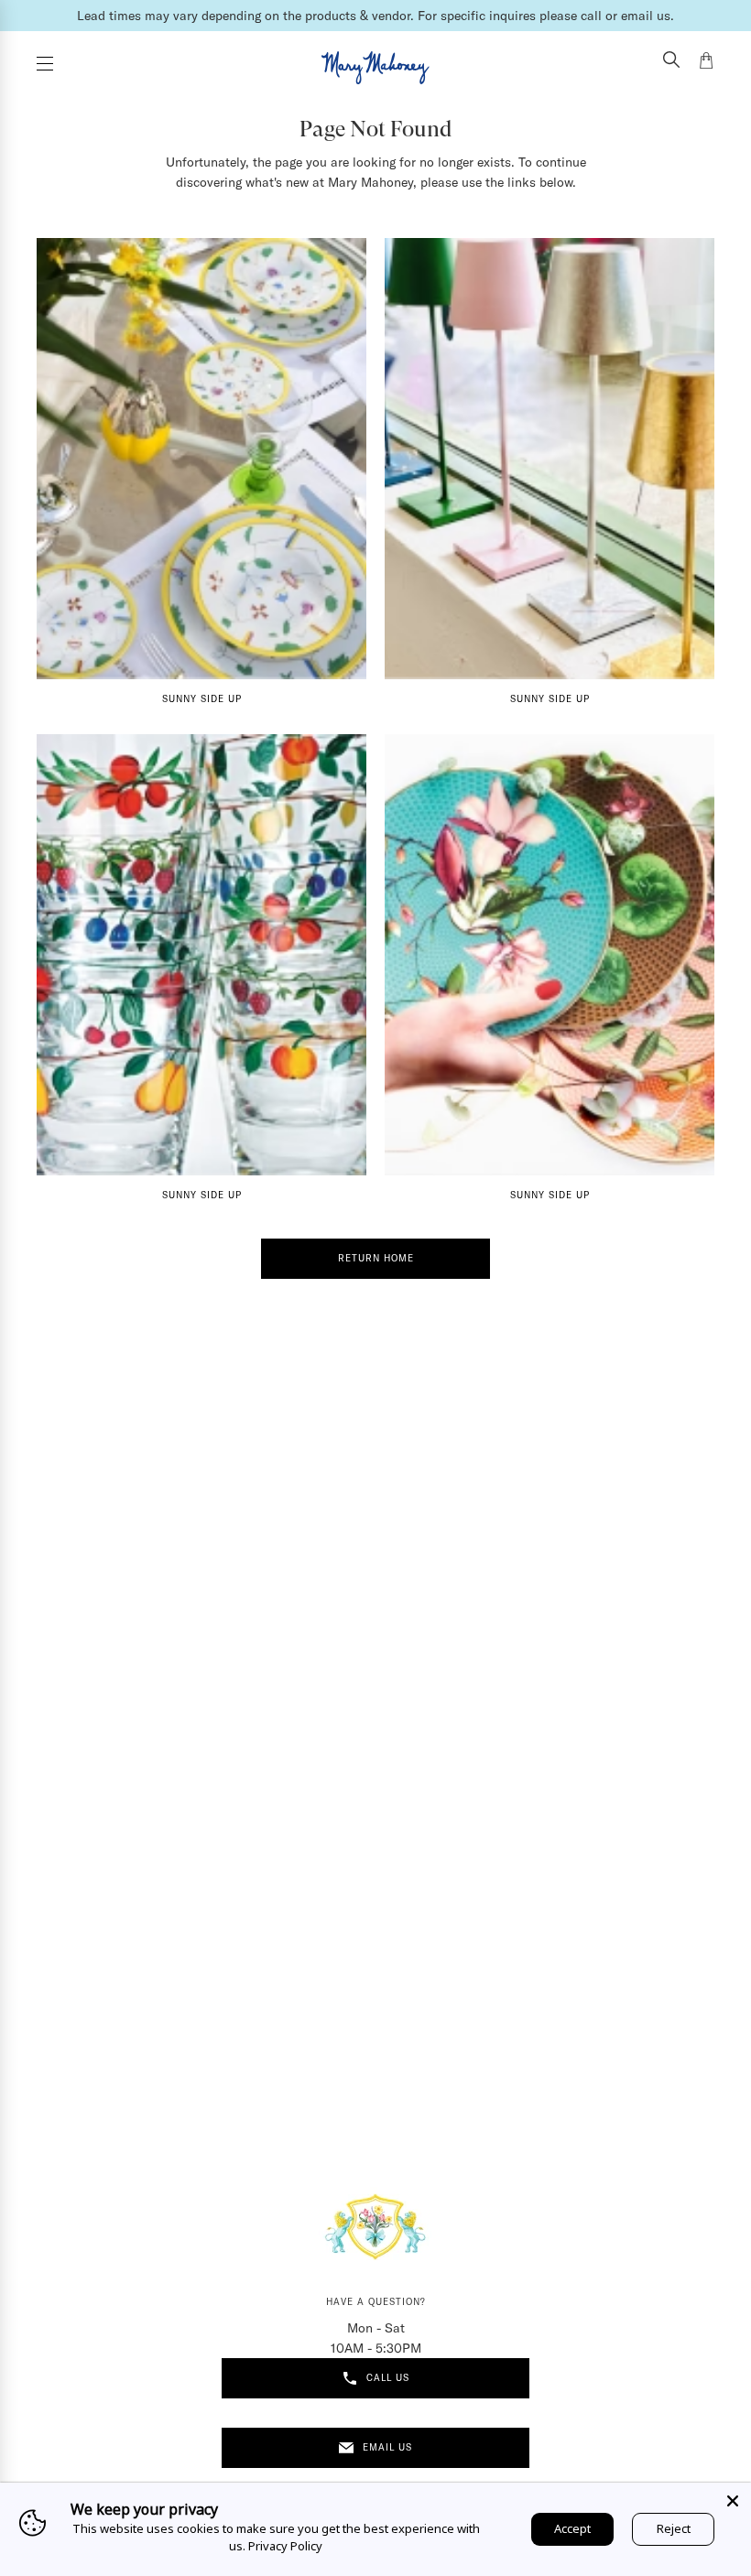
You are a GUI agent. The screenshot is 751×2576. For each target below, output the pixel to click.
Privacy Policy (285, 2546)
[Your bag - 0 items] (706, 63)
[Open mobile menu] (45, 64)
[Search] (671, 61)
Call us (388, 2378)
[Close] (733, 2501)
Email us (387, 2447)
